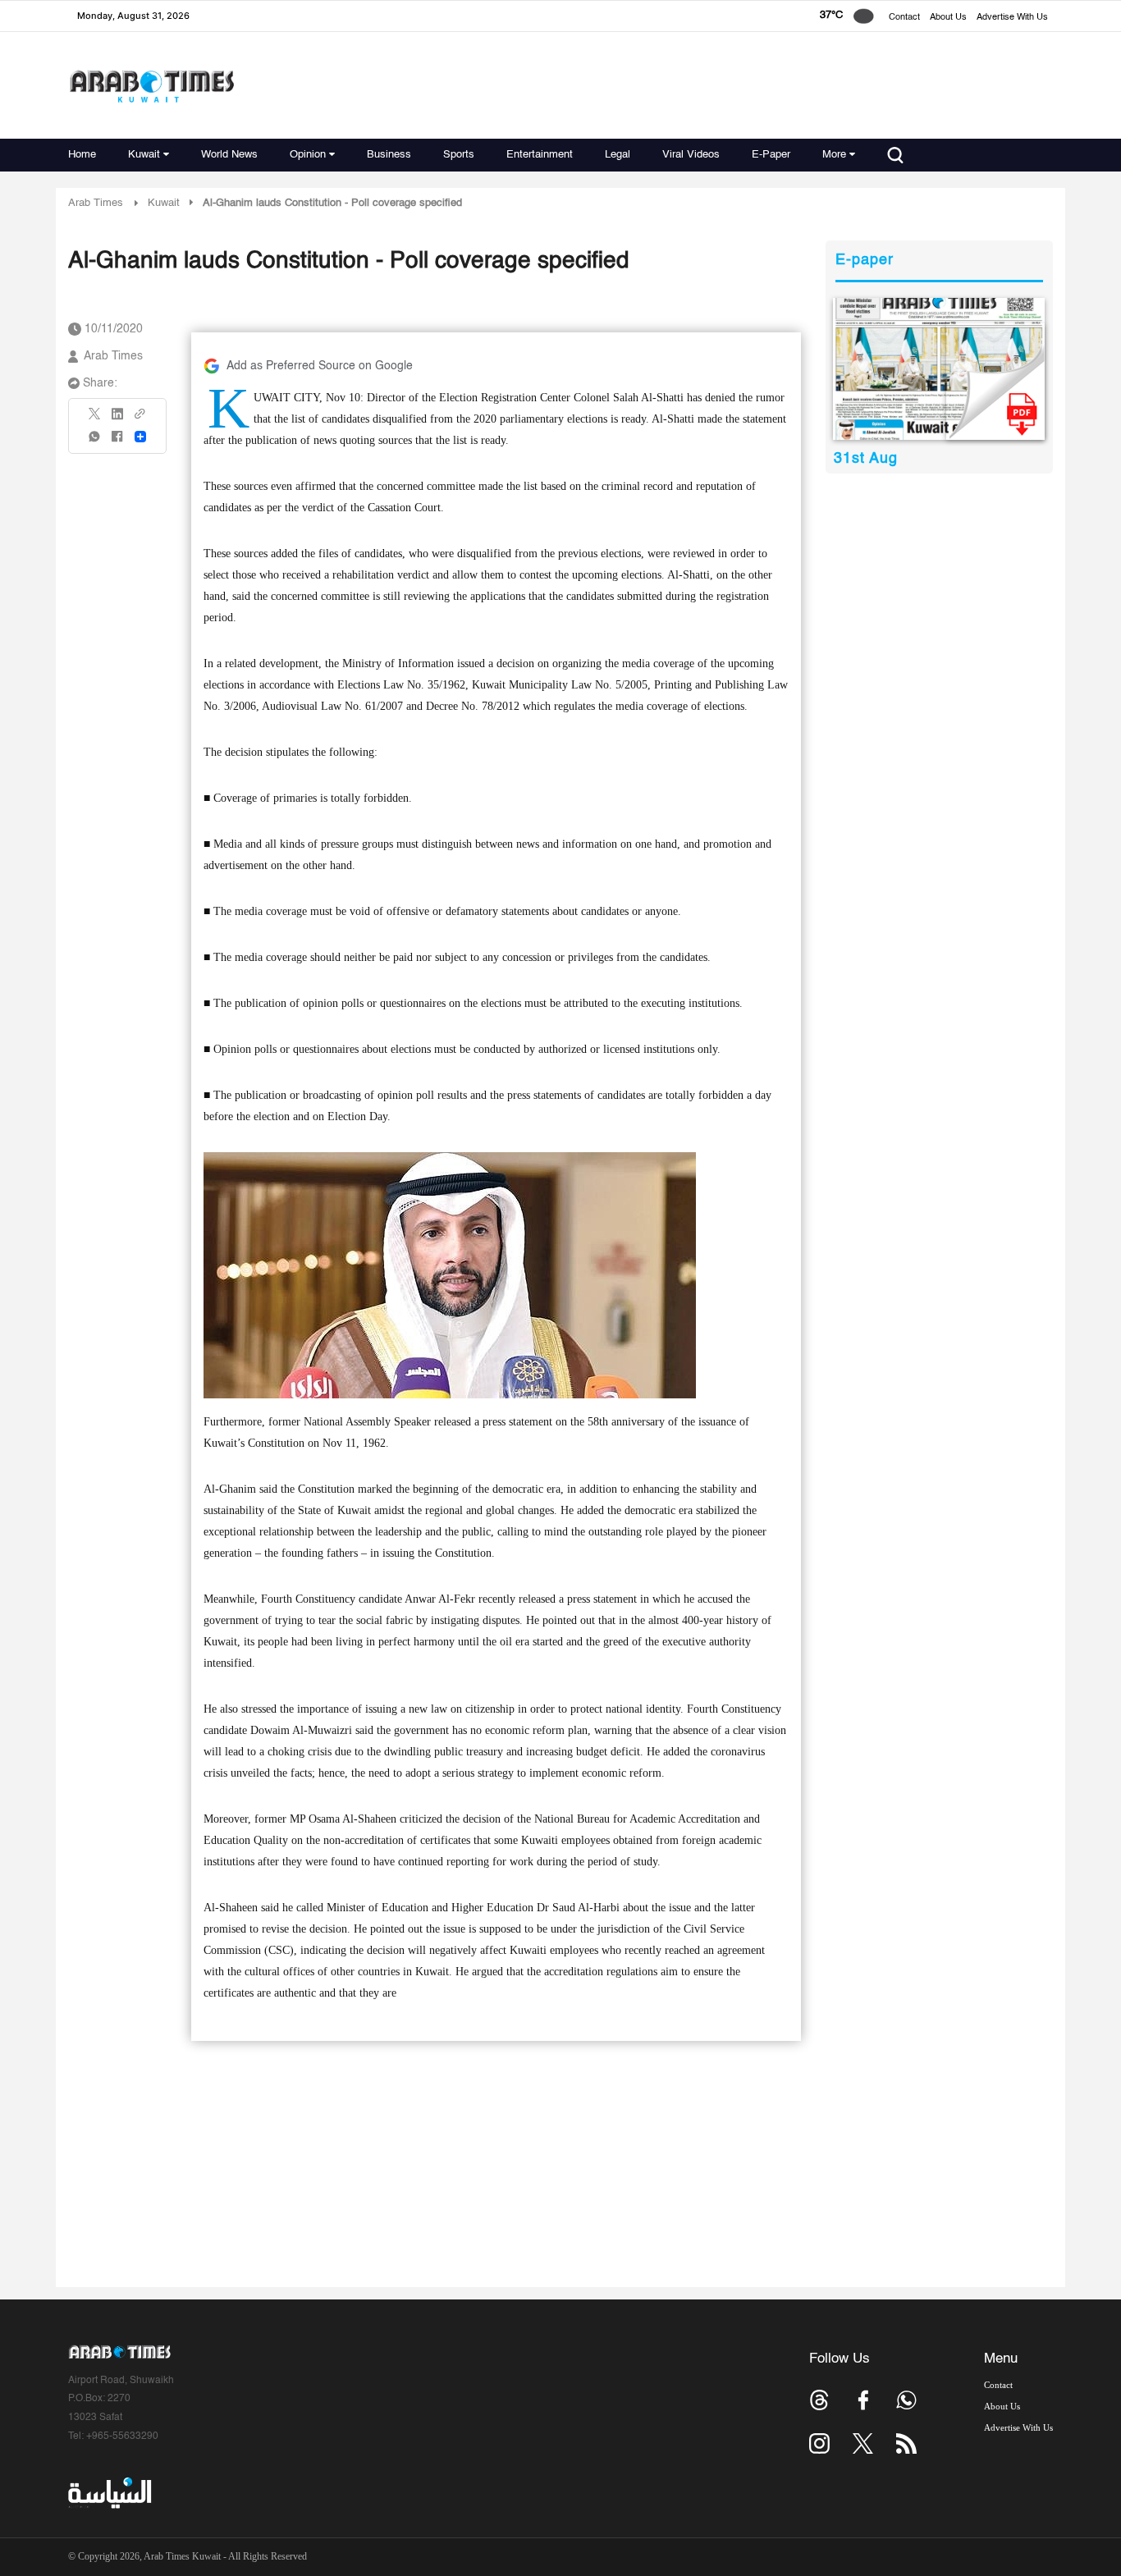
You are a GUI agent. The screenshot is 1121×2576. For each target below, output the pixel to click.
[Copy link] (140, 419)
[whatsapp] (95, 442)
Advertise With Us (1012, 18)
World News (229, 155)
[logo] (151, 86)
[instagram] (819, 2443)
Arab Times (96, 203)
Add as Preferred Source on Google (320, 366)
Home (82, 155)
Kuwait (144, 155)
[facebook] (117, 442)
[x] (863, 2443)
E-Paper (771, 155)
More (834, 155)
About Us (948, 18)
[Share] (140, 437)
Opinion (308, 155)
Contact (904, 18)
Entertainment (540, 155)
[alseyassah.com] (109, 2493)
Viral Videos (691, 155)
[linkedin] (117, 419)
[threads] (819, 2400)
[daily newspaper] (939, 369)
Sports (459, 155)
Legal (618, 155)
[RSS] (906, 2443)
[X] (95, 419)
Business (389, 155)
